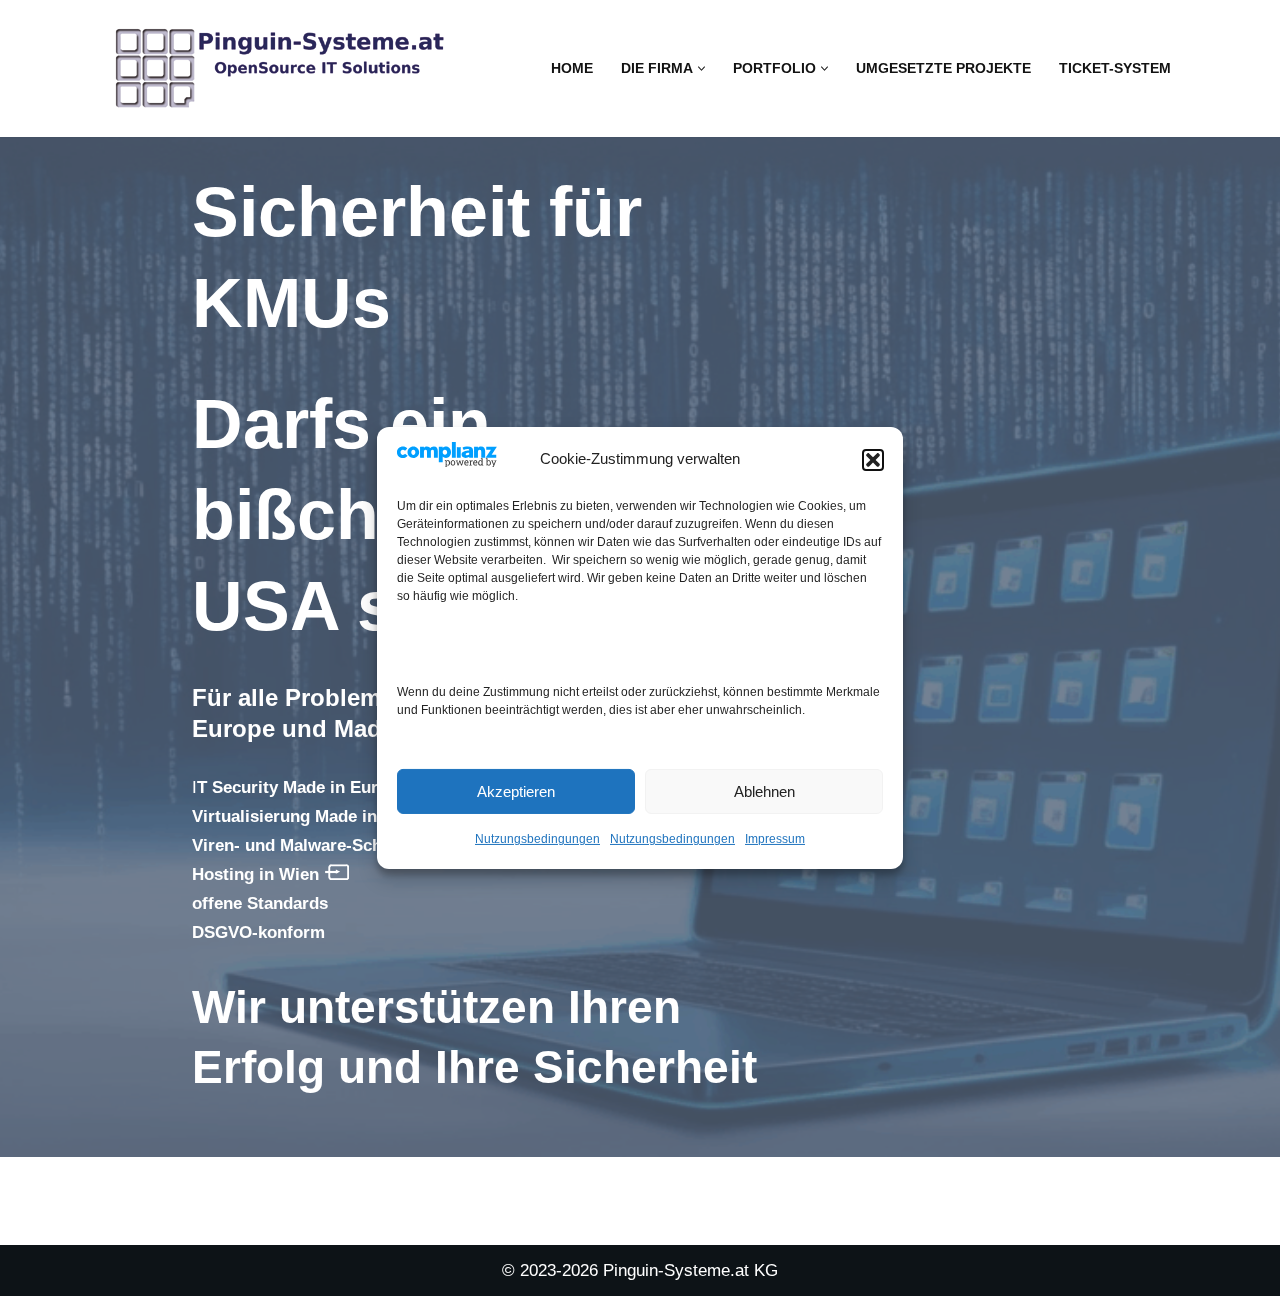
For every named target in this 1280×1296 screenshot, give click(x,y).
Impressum (775, 839)
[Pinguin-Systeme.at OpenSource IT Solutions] (280, 68)
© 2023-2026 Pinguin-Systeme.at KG (640, 1270)
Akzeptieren (516, 791)
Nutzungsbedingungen (537, 839)
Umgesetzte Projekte (943, 68)
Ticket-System (1115, 68)
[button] (873, 460)
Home (572, 68)
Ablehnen (764, 791)
